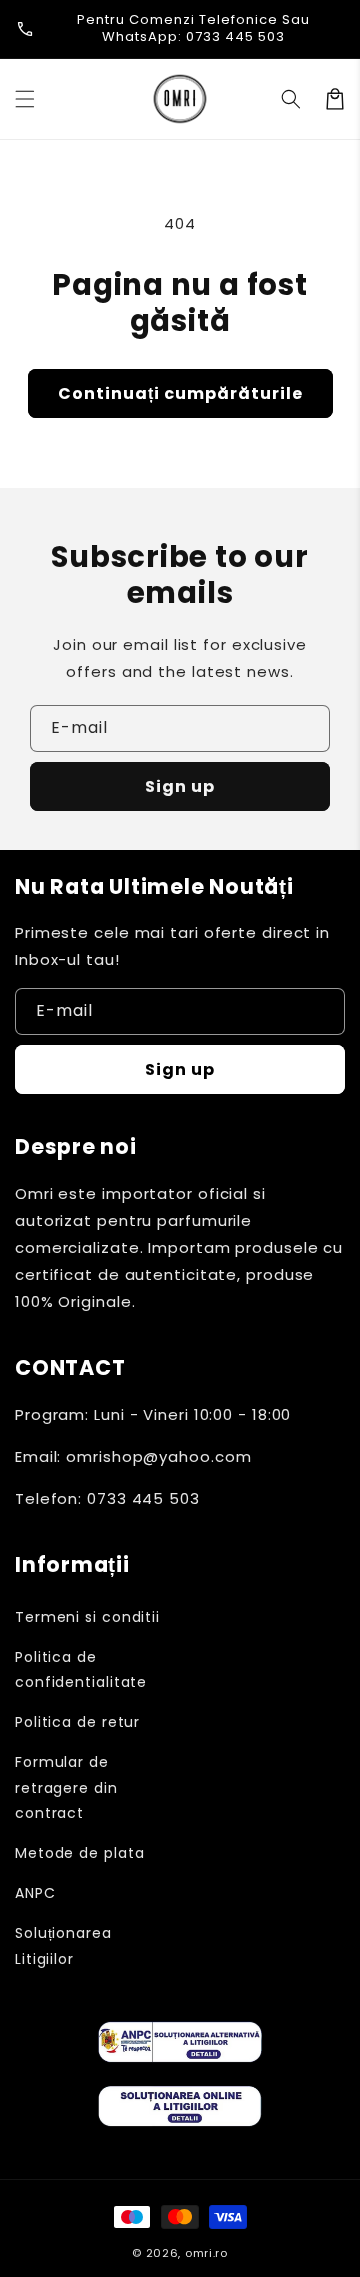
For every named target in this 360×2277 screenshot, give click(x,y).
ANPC (35, 1893)
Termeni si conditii (87, 1617)
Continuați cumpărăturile (180, 393)
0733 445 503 (235, 36)
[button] (25, 99)
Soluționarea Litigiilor (63, 1945)
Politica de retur (77, 1722)
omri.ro (206, 2253)
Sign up (180, 786)
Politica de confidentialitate (81, 1669)
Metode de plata (80, 1853)
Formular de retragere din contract (66, 1787)
